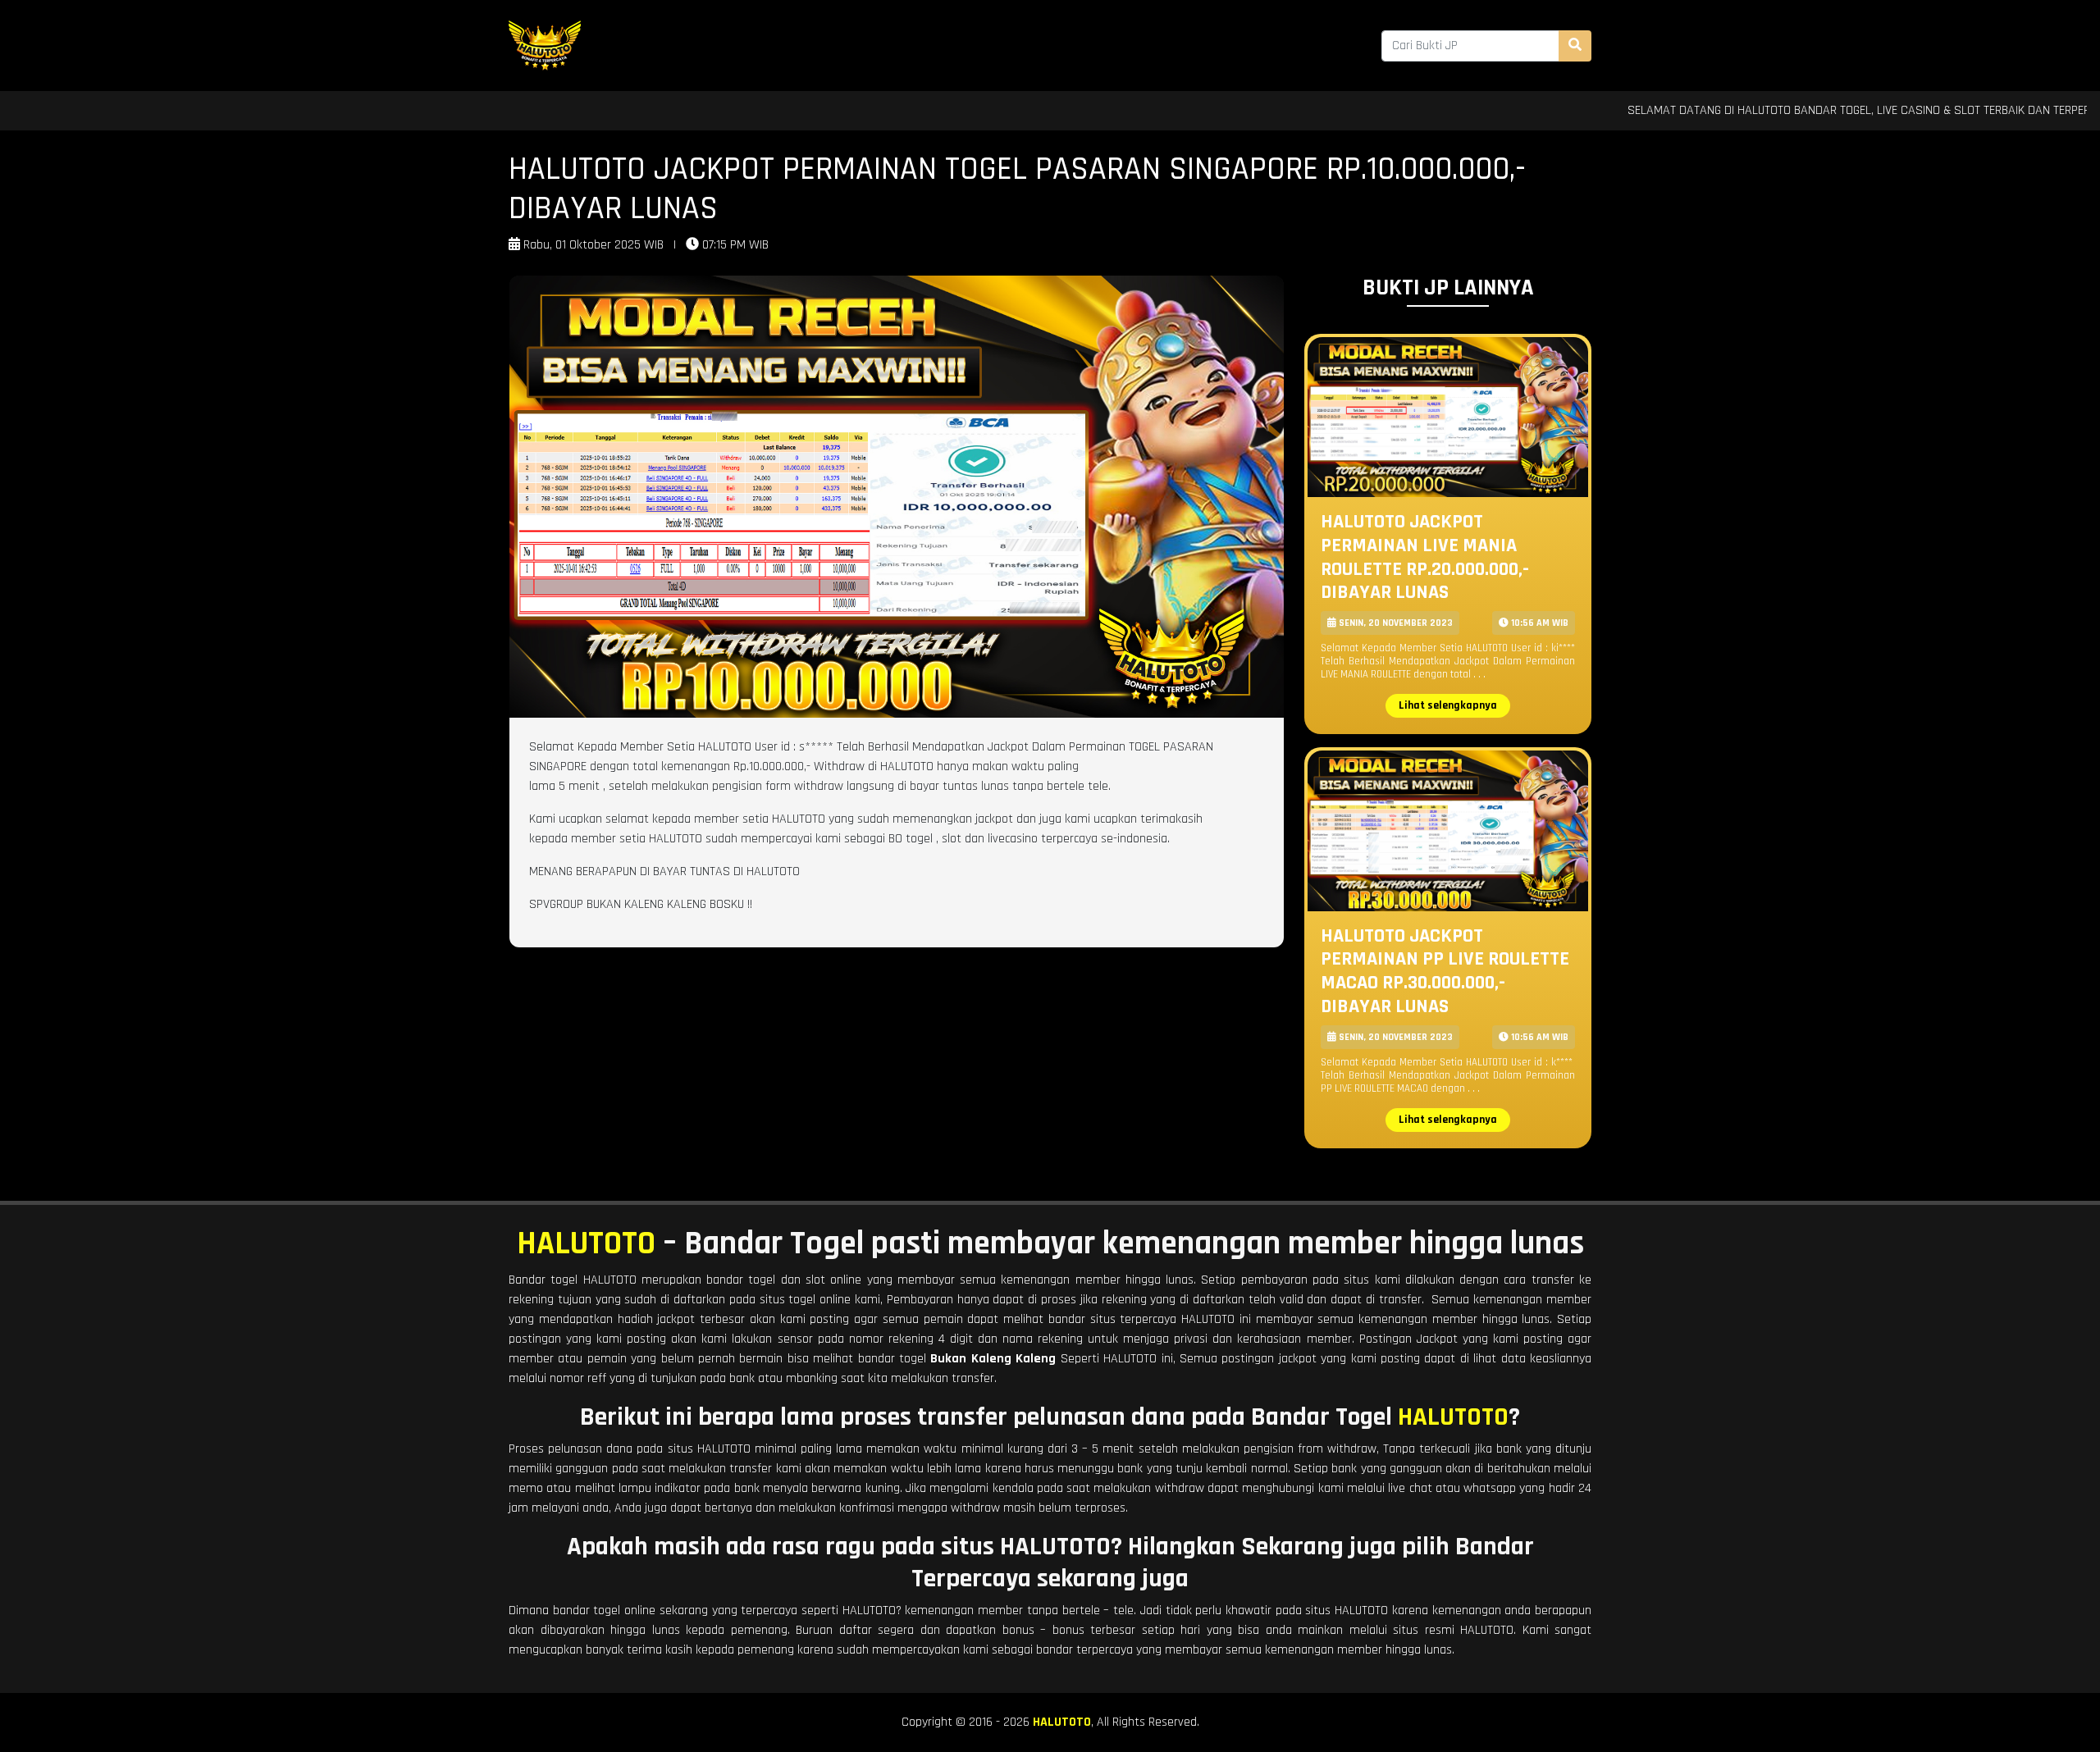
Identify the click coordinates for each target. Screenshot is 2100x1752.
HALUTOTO (586, 1244)
